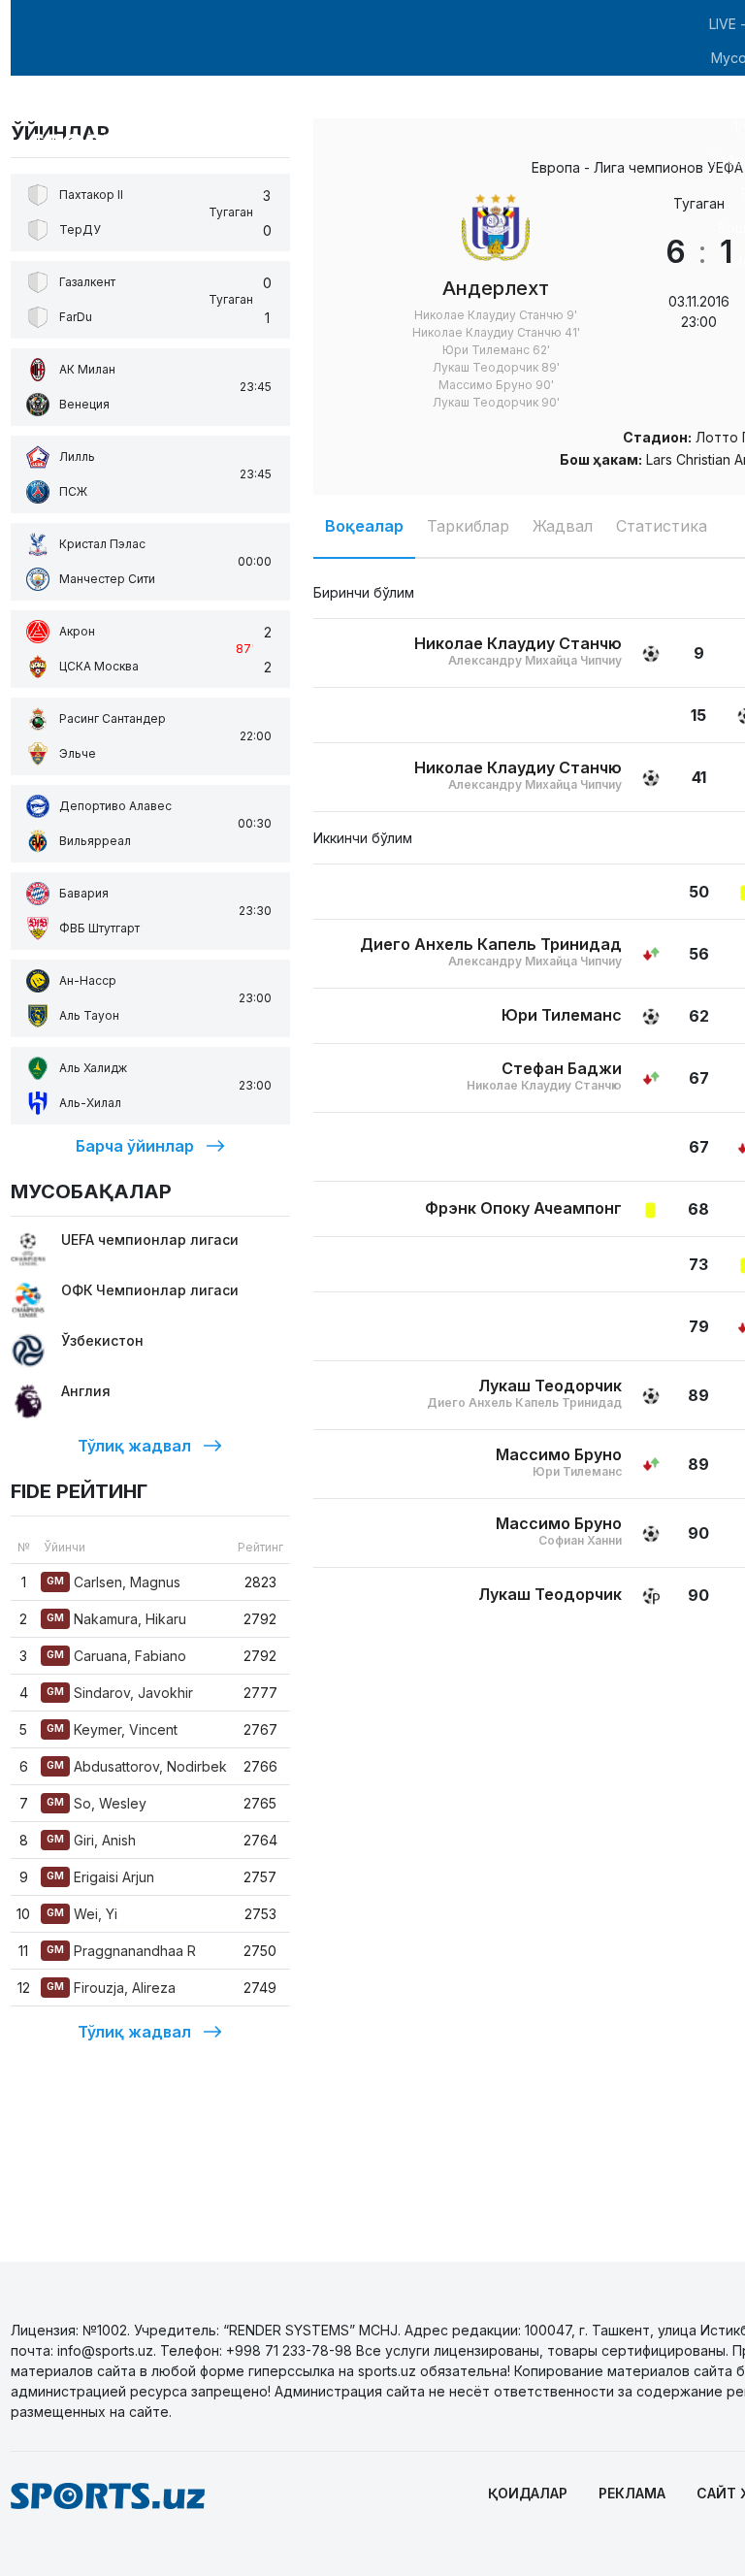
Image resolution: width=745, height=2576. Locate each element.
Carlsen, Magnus (113, 1582)
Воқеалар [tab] (364, 526)
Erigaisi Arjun (100, 1877)
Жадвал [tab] (563, 526)
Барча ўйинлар (135, 1146)
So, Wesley (97, 1803)
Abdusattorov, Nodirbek (137, 1766)
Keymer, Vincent (112, 1729)
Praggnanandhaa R (121, 1951)
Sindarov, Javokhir (120, 1693)
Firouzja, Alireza (111, 1988)
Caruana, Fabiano (116, 1656)
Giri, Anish (91, 1840)
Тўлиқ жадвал (134, 1446)
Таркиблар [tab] (468, 526)
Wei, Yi (82, 1914)
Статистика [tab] (662, 526)
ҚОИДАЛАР (528, 2493)
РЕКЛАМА (632, 2493)
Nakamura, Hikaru (116, 1619)
